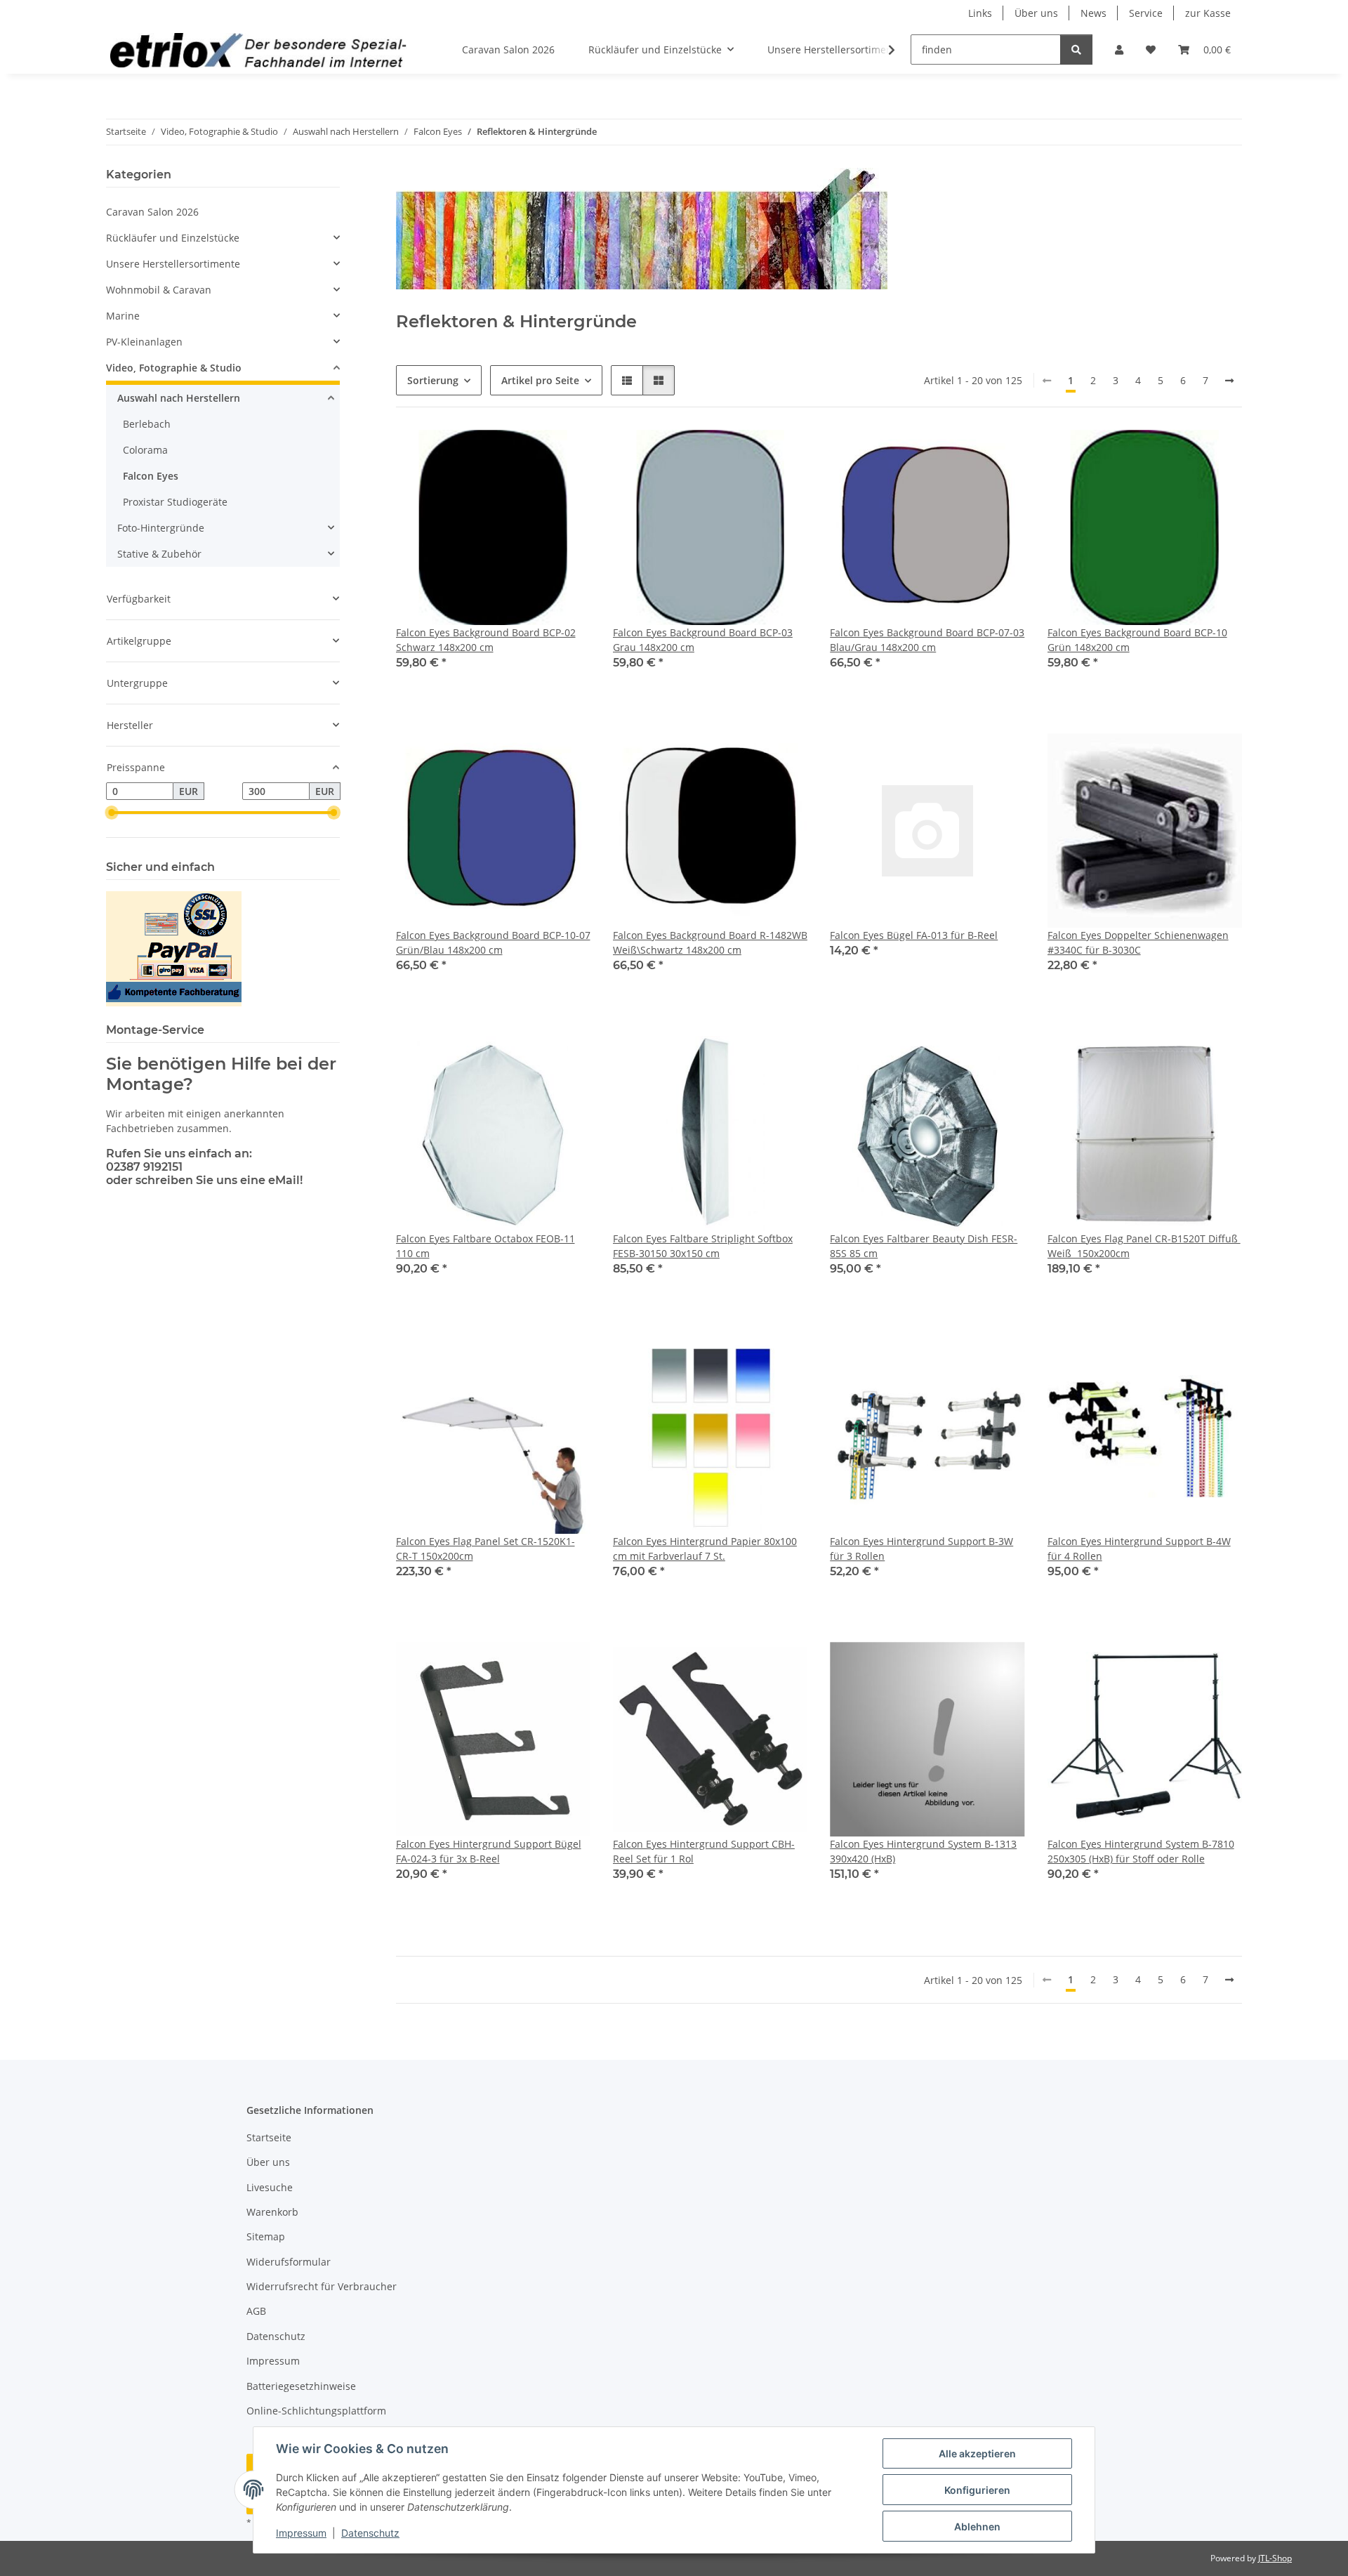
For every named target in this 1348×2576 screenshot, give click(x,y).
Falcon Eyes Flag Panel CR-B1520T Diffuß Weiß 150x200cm (1144, 1246)
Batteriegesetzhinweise (301, 2386)
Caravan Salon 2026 (152, 212)
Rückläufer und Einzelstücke (173, 238)
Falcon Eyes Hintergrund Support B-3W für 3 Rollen (921, 1549)
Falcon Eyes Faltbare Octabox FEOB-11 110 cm (485, 1246)
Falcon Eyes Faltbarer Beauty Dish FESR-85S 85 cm (924, 1246)
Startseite (269, 2137)
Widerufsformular (289, 2262)
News (1093, 13)
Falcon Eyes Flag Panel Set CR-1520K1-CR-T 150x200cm (485, 1549)
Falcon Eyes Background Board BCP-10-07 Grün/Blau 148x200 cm (493, 942)
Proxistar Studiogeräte (175, 502)
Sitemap (266, 2236)
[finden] (1076, 50)
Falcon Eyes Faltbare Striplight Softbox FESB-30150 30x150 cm (703, 1246)
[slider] (112, 813)
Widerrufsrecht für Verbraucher (322, 2286)
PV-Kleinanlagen (144, 342)
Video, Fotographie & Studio (174, 368)
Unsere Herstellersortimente (173, 264)
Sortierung (433, 380)
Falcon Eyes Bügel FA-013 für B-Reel (914, 935)
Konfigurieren (977, 2490)
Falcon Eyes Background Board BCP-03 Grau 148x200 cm (703, 640)
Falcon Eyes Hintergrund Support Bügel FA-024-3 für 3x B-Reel (489, 1851)
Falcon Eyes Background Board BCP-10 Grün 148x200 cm (1137, 640)
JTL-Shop (1275, 2558)
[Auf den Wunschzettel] (567, 454)
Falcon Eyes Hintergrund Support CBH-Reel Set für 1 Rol (704, 1851)
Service (1146, 13)
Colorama (145, 450)
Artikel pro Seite (540, 380)
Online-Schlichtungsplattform (316, 2411)
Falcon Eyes (151, 476)
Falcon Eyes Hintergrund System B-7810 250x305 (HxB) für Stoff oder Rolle (1141, 1851)
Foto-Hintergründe (161, 528)
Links (980, 13)
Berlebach (147, 424)
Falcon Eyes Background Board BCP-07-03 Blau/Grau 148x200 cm (927, 640)
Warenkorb (272, 2212)
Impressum (301, 2533)
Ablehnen (977, 2526)
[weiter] (1229, 381)
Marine (123, 316)
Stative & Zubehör (159, 554)
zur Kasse (1208, 13)
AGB (256, 2311)
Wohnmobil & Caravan (159, 290)
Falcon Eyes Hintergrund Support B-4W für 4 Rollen (1139, 1549)
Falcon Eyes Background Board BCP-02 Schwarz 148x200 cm (486, 640)
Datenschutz (370, 2533)
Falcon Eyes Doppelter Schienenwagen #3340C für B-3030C (1138, 942)
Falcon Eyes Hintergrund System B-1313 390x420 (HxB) (923, 1851)
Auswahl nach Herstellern (179, 398)
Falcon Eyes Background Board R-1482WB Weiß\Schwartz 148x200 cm (710, 942)
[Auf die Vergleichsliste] (530, 454)
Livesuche (270, 2187)
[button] (1119, 50)
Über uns (1036, 13)
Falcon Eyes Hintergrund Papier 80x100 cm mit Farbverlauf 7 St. (705, 1549)
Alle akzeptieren (977, 2453)
